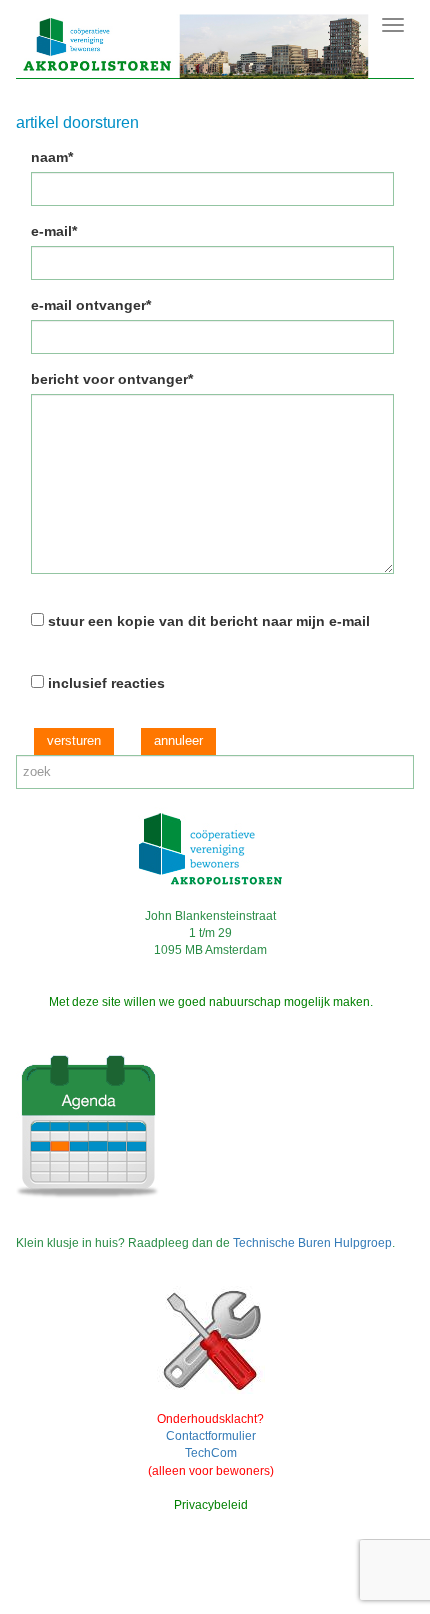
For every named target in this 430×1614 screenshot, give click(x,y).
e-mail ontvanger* (91, 305)
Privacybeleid (211, 1505)
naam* (52, 157)
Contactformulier (211, 1436)
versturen (74, 740)
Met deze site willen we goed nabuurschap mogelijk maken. (211, 1002)
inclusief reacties (106, 683)
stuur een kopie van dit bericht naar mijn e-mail (209, 621)
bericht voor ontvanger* (112, 379)
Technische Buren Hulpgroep (312, 1243)
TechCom (211, 1453)
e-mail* (54, 231)
